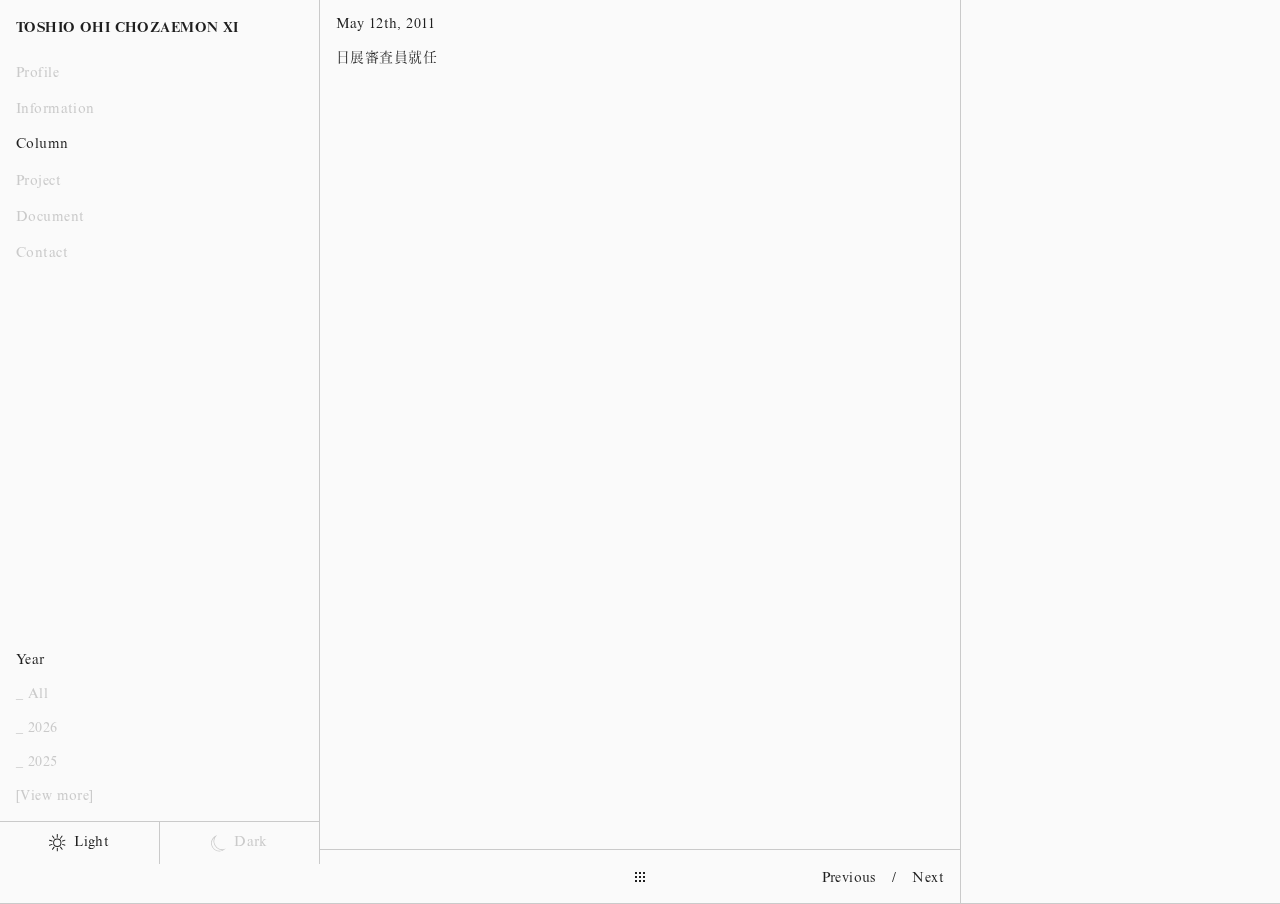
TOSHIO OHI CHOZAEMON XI (127, 29)
